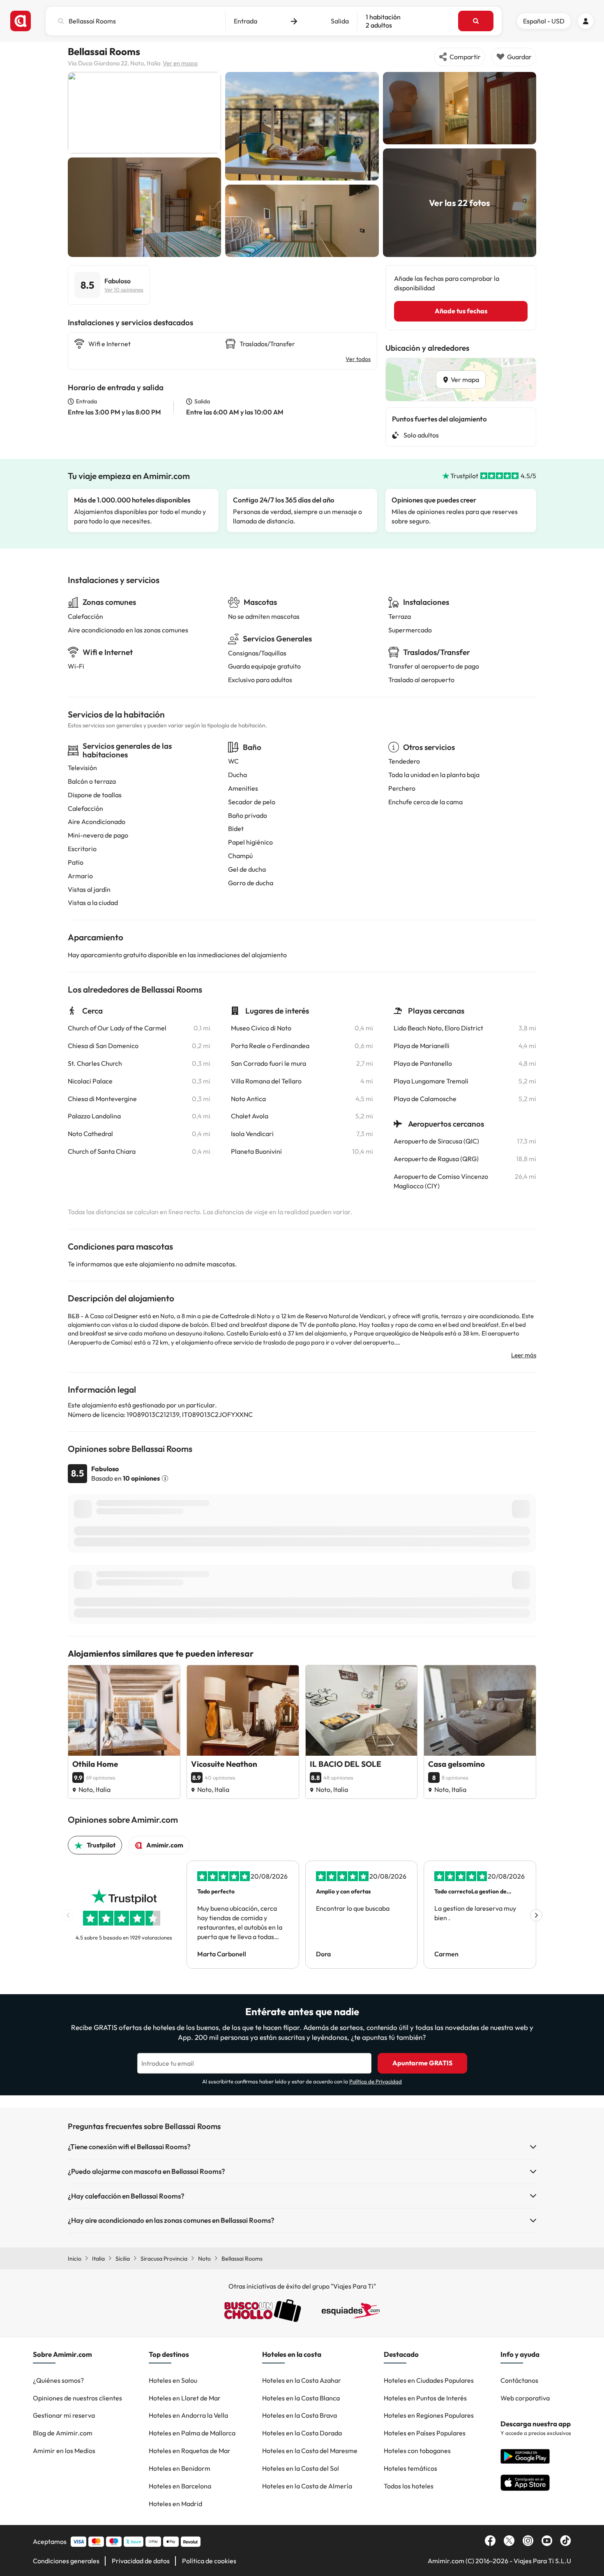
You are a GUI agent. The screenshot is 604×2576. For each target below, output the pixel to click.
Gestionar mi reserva (64, 2415)
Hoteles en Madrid (175, 2504)
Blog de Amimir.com (63, 2433)
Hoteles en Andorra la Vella (188, 2415)
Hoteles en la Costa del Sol (301, 2468)
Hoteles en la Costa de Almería (307, 2486)
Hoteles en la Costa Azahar (302, 2380)
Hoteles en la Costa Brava (300, 2415)
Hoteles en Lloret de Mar (185, 2398)
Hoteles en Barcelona (180, 2486)
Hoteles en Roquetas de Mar (190, 2451)
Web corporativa (525, 2398)
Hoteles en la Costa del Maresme (310, 2451)
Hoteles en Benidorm (180, 2468)
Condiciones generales (66, 2561)
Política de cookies (209, 2561)
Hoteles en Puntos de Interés (425, 2398)
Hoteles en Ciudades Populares (429, 2380)
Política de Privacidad (376, 2081)
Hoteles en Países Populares (425, 2433)
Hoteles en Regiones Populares (429, 2415)
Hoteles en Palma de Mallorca (192, 2433)
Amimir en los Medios (64, 2451)
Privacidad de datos (141, 2561)
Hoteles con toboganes (417, 2451)
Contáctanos (519, 2380)
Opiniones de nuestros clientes (77, 2398)
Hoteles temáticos (410, 2468)
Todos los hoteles (409, 2486)
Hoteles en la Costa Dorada (302, 2433)
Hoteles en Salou (173, 2380)
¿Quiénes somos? (58, 2380)
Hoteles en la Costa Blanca (301, 2398)
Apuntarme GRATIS (422, 2063)
